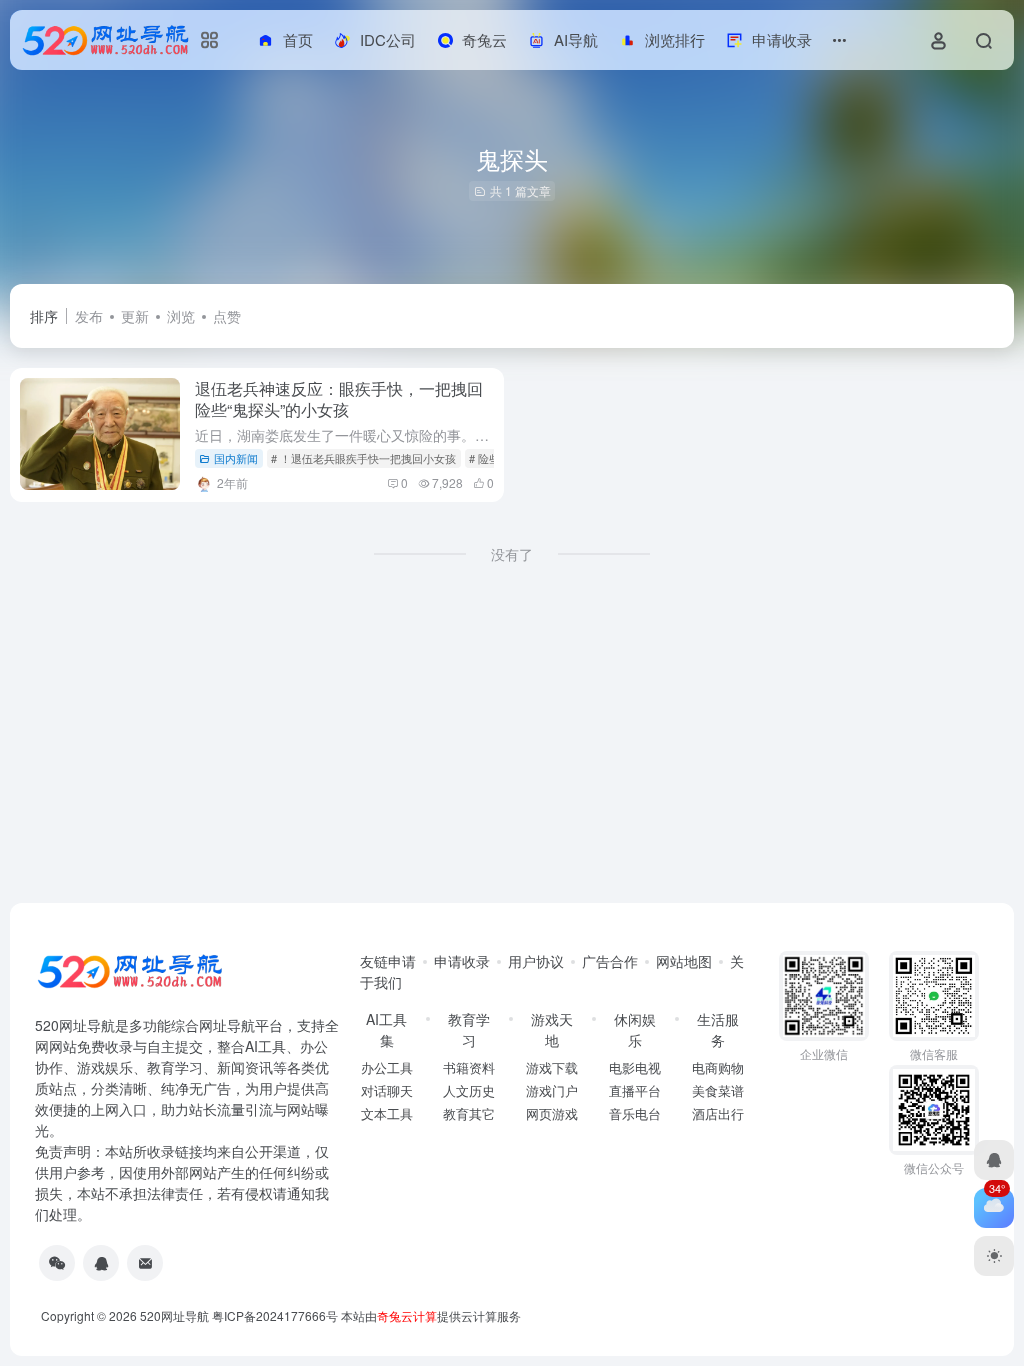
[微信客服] (57, 1263)
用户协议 (536, 961)
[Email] (145, 1263)
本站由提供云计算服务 (431, 1315)
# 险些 (484, 458)
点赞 (227, 316)
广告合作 (610, 961)
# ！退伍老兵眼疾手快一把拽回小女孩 (363, 458)
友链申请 (388, 961)
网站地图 (684, 961)
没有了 (512, 554)
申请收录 (462, 961)
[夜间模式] (994, 1256)
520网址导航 (174, 1315)
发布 (89, 316)
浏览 (181, 316)
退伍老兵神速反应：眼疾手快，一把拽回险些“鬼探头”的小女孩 (339, 399)
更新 (135, 316)
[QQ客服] (101, 1263)
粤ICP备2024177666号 (276, 1315)
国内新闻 (236, 458)
